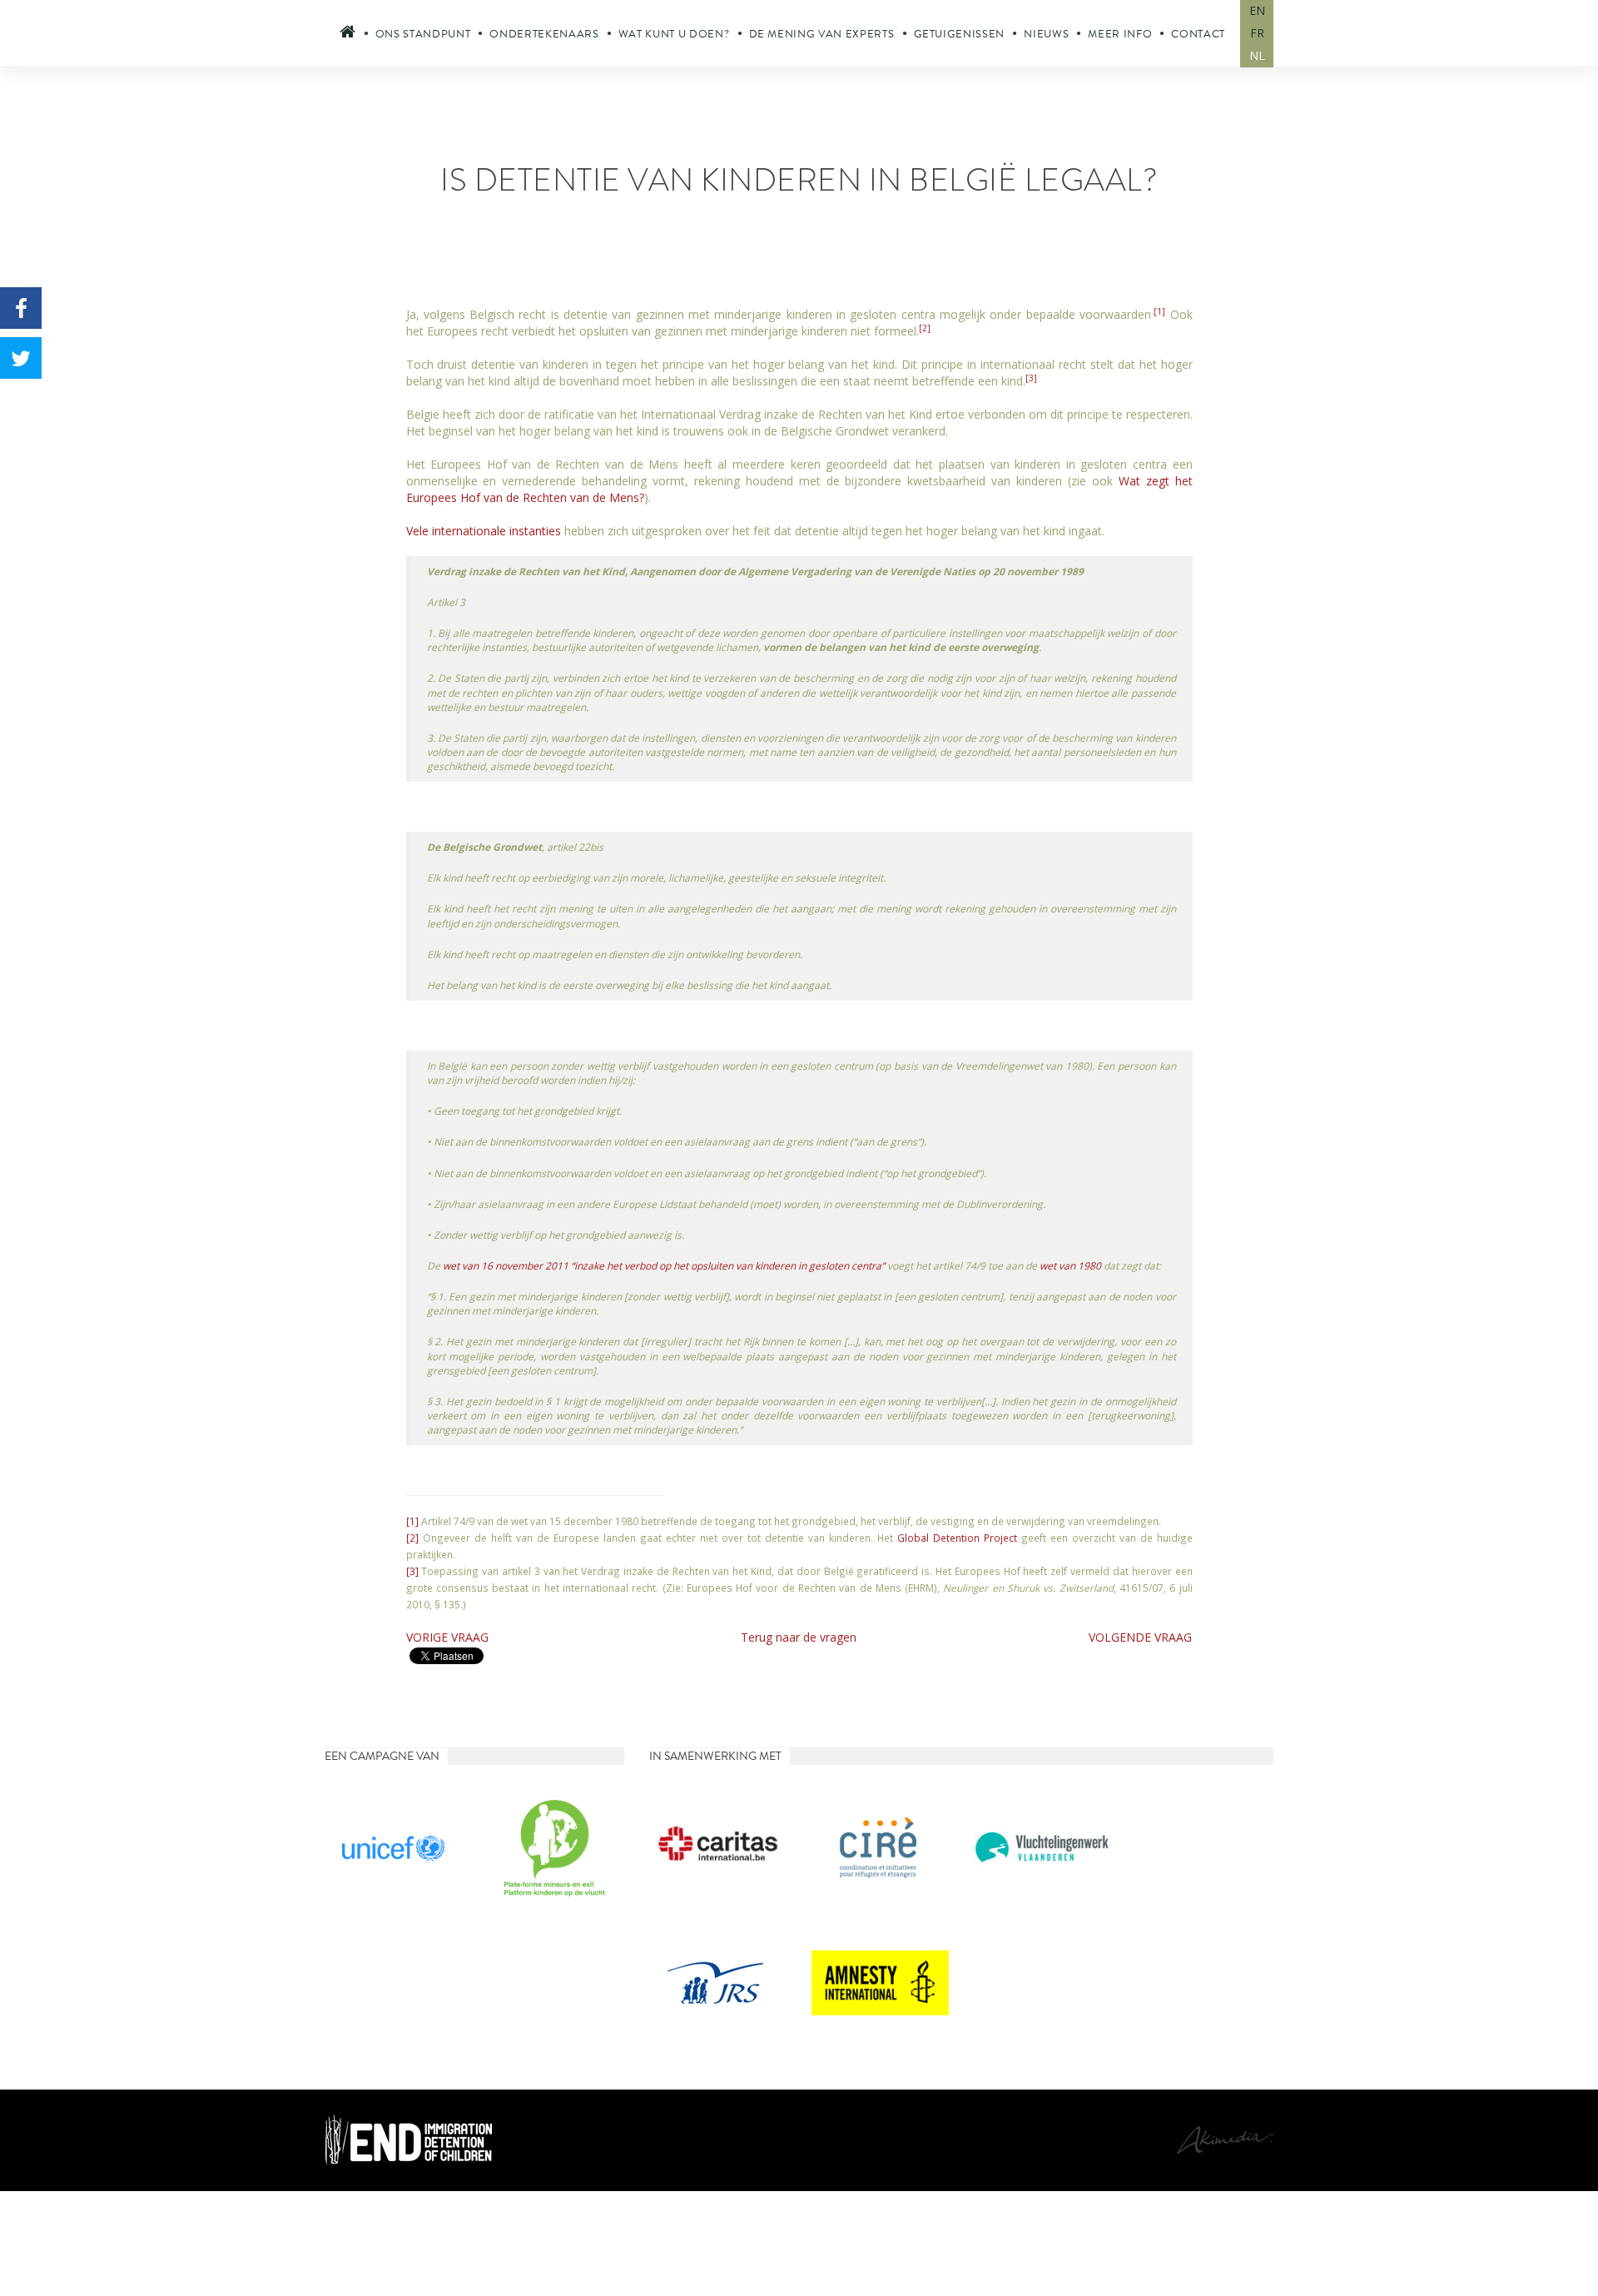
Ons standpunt (423, 34)
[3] (1031, 378)
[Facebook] (21, 308)
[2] (925, 328)
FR (1257, 33)
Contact (1198, 34)
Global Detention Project (957, 1538)
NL (1257, 55)
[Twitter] (21, 358)
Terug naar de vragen (799, 1637)
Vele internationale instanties (484, 531)
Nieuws (1046, 34)
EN (1257, 10)
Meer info (1120, 34)
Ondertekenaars (544, 34)
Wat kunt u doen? (674, 34)
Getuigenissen (960, 34)
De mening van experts (822, 34)
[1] (1159, 311)
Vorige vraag (447, 1637)
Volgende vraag (1140, 1637)
